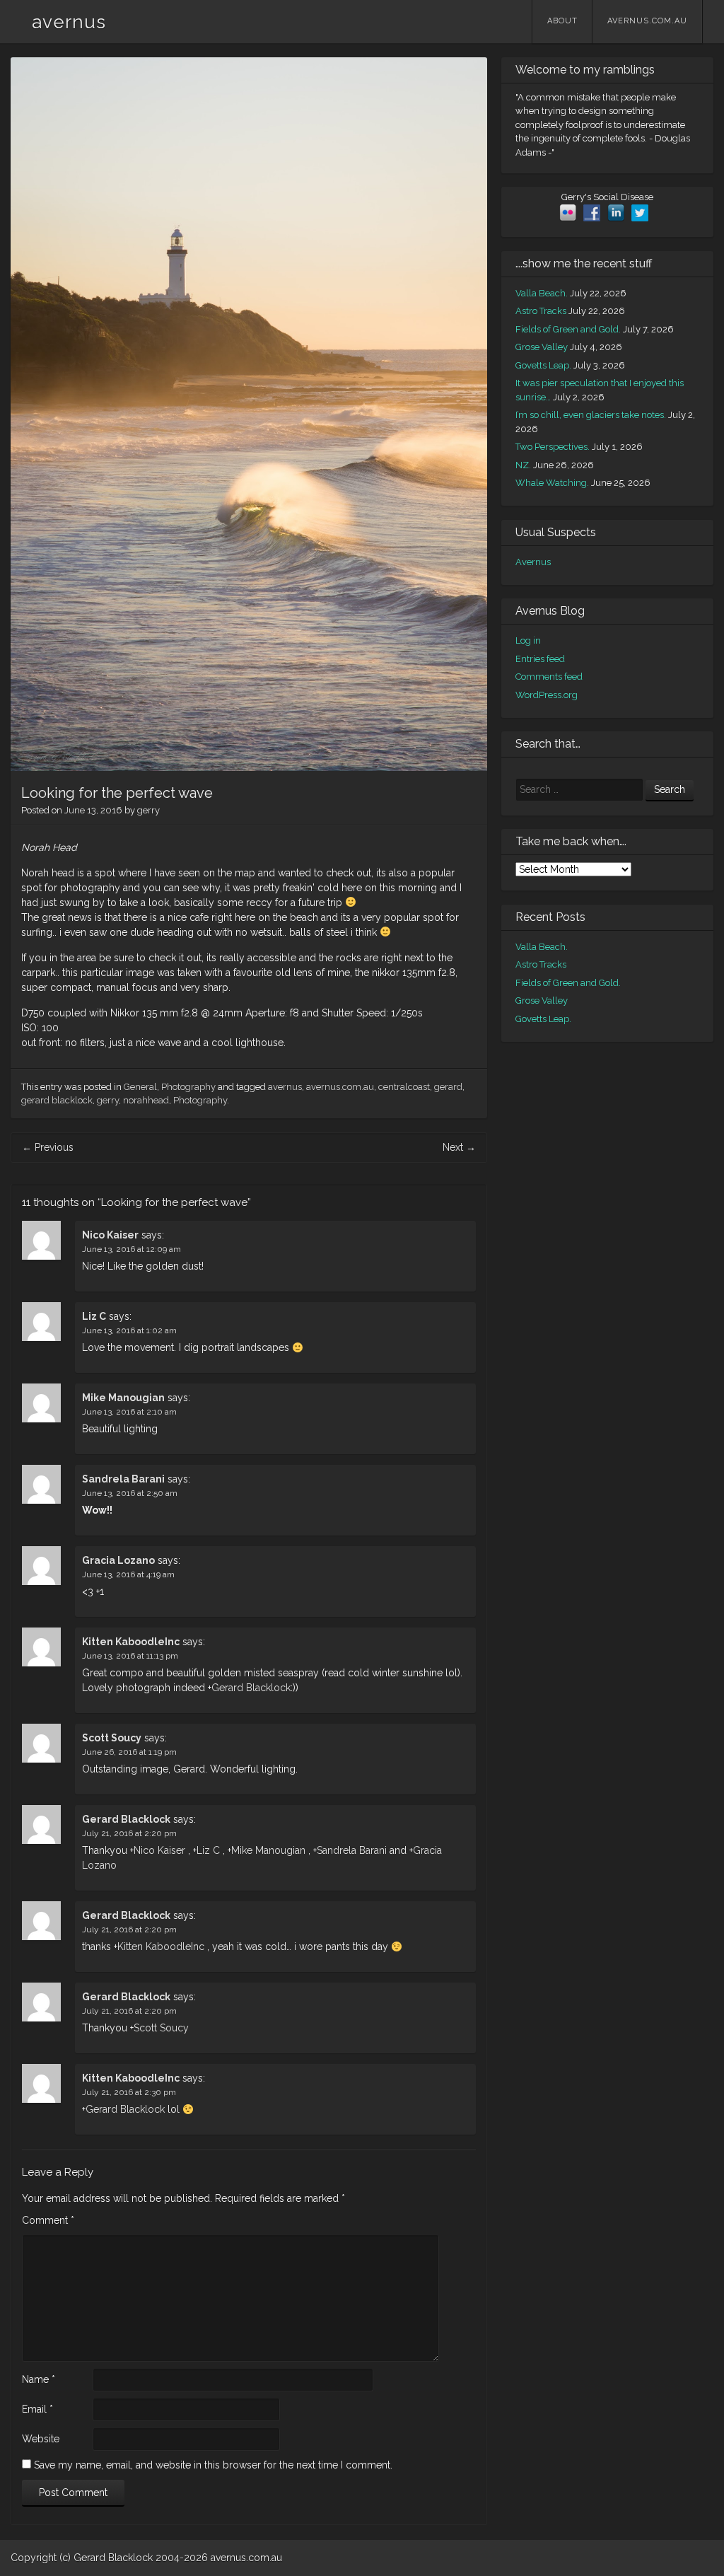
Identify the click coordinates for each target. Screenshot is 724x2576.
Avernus (533, 562)
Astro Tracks (541, 311)
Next (459, 1147)
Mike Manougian (123, 1398)
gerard (448, 1087)
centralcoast (404, 1087)
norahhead (146, 1100)
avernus (69, 22)
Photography (188, 1087)
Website (41, 2439)
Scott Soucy (112, 1738)
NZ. (523, 465)
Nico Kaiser (110, 1235)
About (562, 21)
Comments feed (549, 677)
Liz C (94, 1316)
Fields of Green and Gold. (568, 329)
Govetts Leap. (543, 365)
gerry (148, 810)
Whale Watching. (552, 483)
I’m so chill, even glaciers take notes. (591, 415)
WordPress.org (547, 695)
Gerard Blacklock (251, 1688)
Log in (528, 640)
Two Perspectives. (553, 447)
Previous (48, 1147)
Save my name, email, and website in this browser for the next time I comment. (213, 2465)
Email (37, 2409)
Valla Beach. (542, 293)
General (140, 1087)
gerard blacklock (57, 1100)
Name (39, 2379)
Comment (48, 2220)
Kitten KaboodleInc (131, 1642)
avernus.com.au (647, 21)
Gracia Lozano (118, 1560)
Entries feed (540, 659)
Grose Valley (542, 347)
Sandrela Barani (123, 1479)
